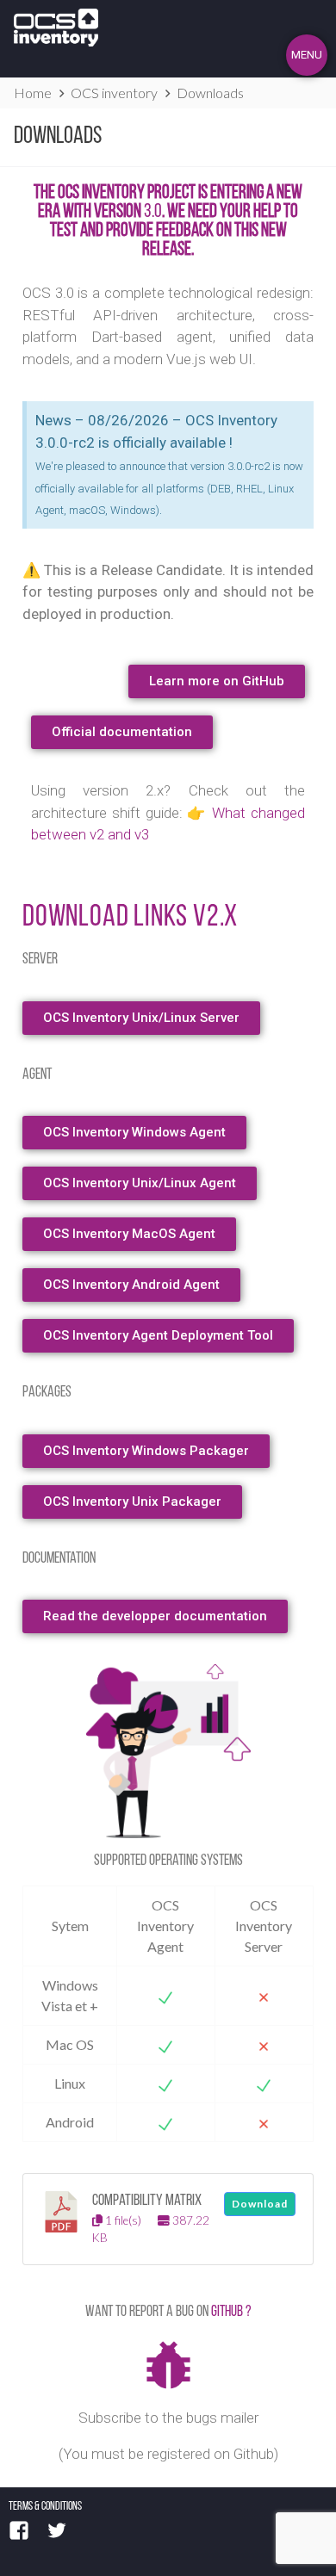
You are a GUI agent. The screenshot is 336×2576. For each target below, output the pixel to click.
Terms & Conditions (45, 2507)
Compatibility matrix (147, 2201)
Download (260, 2204)
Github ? (231, 2313)
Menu (307, 55)
